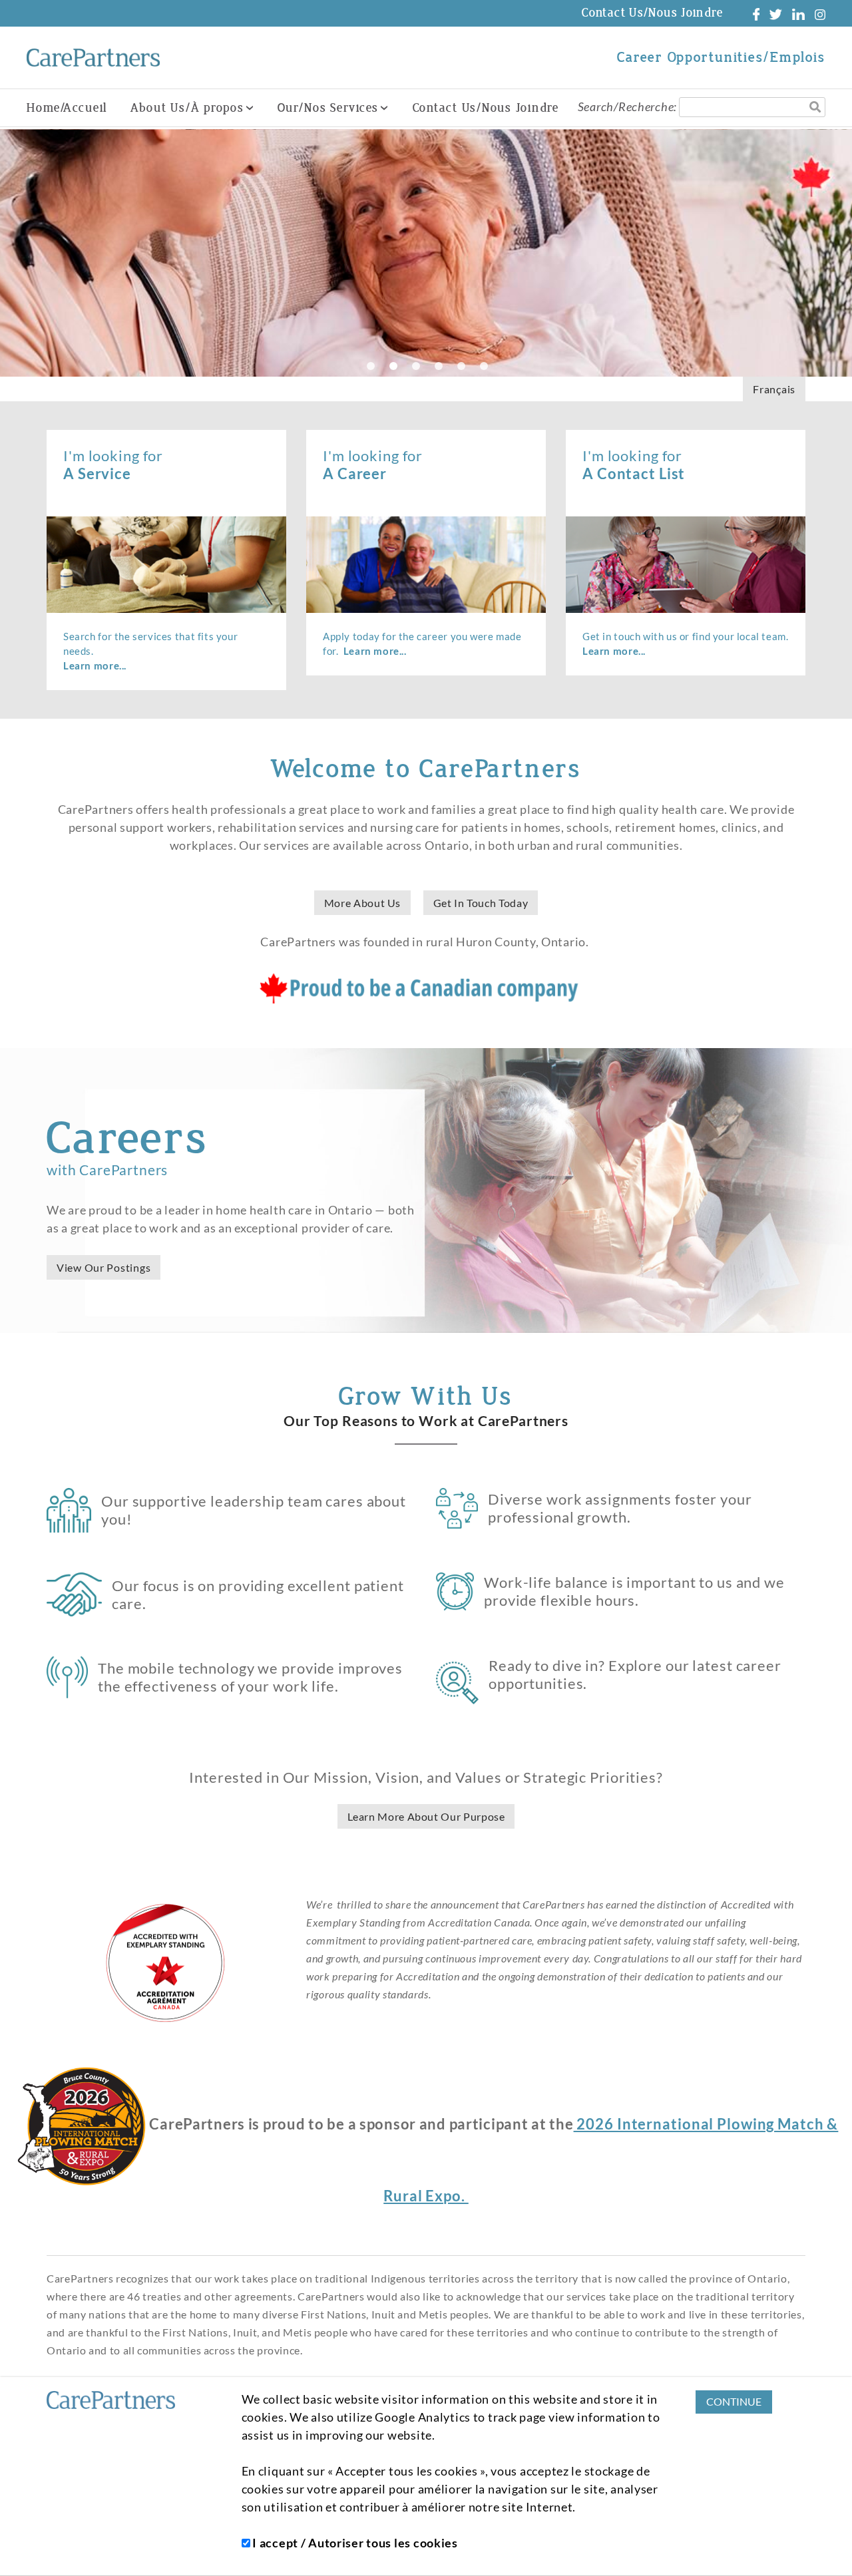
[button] (822, 253)
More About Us (362, 903)
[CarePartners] (93, 58)
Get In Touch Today (481, 903)
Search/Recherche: (627, 106)
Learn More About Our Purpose (426, 1816)
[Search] (815, 107)
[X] (776, 13)
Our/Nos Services (328, 108)
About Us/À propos (187, 108)
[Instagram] (820, 13)
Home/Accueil (67, 108)
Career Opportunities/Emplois (721, 57)
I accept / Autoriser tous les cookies (354, 2543)
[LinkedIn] (798, 13)
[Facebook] (756, 13)
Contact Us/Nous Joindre (652, 13)
